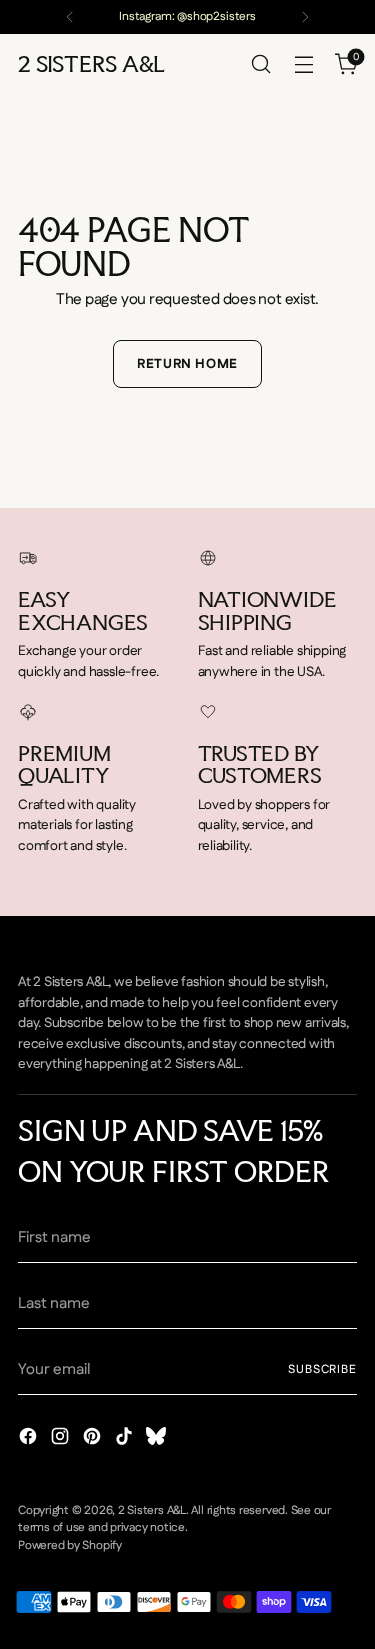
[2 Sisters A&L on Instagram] (62, 1440)
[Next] (305, 17)
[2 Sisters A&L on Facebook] (30, 1440)
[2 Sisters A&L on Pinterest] (94, 1440)
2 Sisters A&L (152, 1510)
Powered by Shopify (70, 1545)
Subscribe (322, 1369)
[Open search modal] (260, 64)
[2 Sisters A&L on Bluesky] (158, 1440)
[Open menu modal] (303, 64)
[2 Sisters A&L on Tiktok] (126, 1440)
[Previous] (70, 17)
